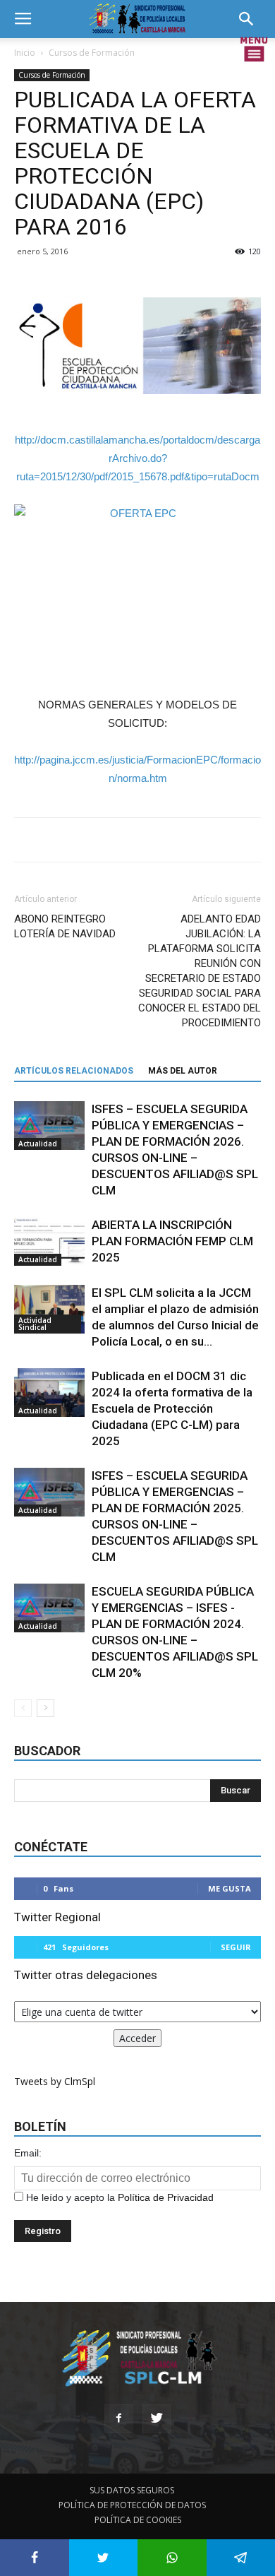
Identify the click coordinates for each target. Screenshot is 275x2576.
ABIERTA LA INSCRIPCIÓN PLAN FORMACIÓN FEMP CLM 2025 (172, 1241)
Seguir (236, 1947)
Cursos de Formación (92, 53)
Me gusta (230, 1888)
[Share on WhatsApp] (172, 2558)
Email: (28, 2153)
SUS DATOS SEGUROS (132, 2490)
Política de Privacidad (166, 2197)
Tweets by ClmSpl (55, 2081)
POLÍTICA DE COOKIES (138, 2520)
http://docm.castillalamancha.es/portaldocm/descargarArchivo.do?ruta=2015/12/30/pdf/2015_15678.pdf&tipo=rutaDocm (137, 458)
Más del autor (183, 1071)
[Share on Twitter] (104, 2558)
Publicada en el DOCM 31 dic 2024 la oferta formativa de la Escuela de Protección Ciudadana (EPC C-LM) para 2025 (172, 1408)
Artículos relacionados (74, 1071)
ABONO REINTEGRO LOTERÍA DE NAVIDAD (65, 926)
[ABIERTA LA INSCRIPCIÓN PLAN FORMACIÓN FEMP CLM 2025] (49, 1241)
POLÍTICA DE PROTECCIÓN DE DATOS (132, 2505)
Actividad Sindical (35, 1324)
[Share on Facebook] (35, 2558)
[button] (251, 19)
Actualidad (38, 1144)
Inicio (25, 53)
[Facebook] (118, 2418)
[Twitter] (157, 2418)
